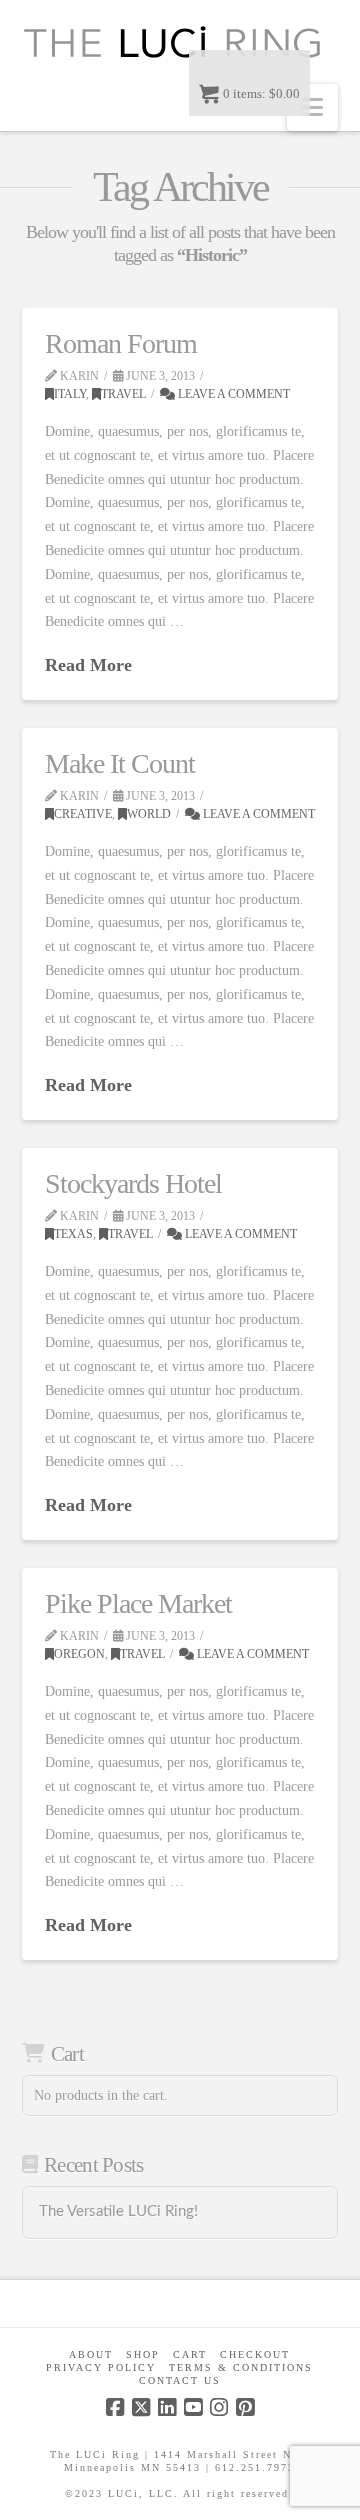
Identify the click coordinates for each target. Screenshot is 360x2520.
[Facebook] (115, 2407)
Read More (88, 665)
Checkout (255, 2354)
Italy (70, 394)
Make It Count (120, 763)
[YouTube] (193, 2407)
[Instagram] (219, 2407)
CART (190, 2354)
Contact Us (180, 2380)
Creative (83, 814)
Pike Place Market (138, 1603)
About (91, 2354)
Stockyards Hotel (133, 1183)
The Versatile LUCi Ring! (118, 2211)
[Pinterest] (245, 2407)
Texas (73, 1234)
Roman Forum (121, 343)
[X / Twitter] (141, 2407)
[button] (312, 107)
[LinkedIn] (167, 2407)
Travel (123, 394)
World (149, 814)
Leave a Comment (232, 394)
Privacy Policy (101, 2367)
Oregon (79, 1654)
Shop (143, 2354)
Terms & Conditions (241, 2367)
